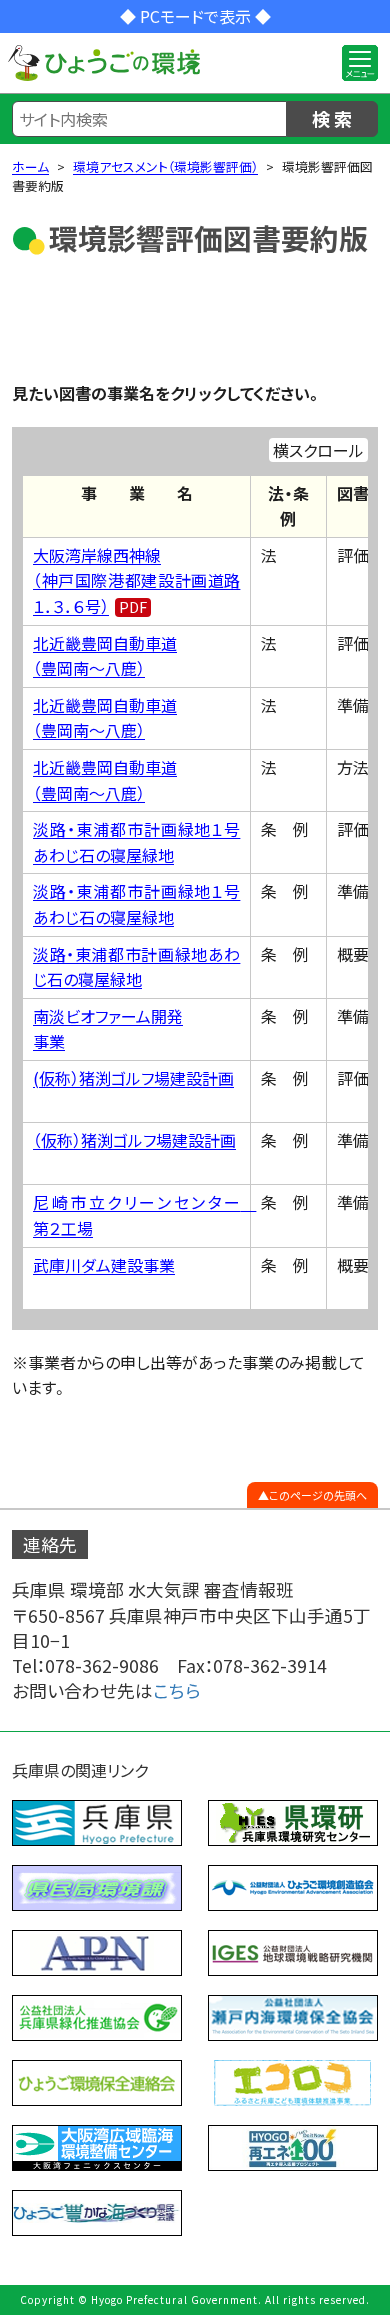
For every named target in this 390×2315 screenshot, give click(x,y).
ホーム (30, 166)
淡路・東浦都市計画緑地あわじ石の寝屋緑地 (136, 967)
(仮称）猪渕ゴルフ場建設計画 (133, 1078)
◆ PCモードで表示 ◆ (195, 16)
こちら (177, 1690)
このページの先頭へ (318, 1495)
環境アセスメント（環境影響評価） (165, 166)
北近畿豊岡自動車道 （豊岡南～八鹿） (105, 656)
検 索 (332, 118)
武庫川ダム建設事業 (104, 1265)
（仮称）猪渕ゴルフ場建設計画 (134, 1140)
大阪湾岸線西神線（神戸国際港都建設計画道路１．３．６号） (136, 580)
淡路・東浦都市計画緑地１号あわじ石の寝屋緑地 (136, 842)
